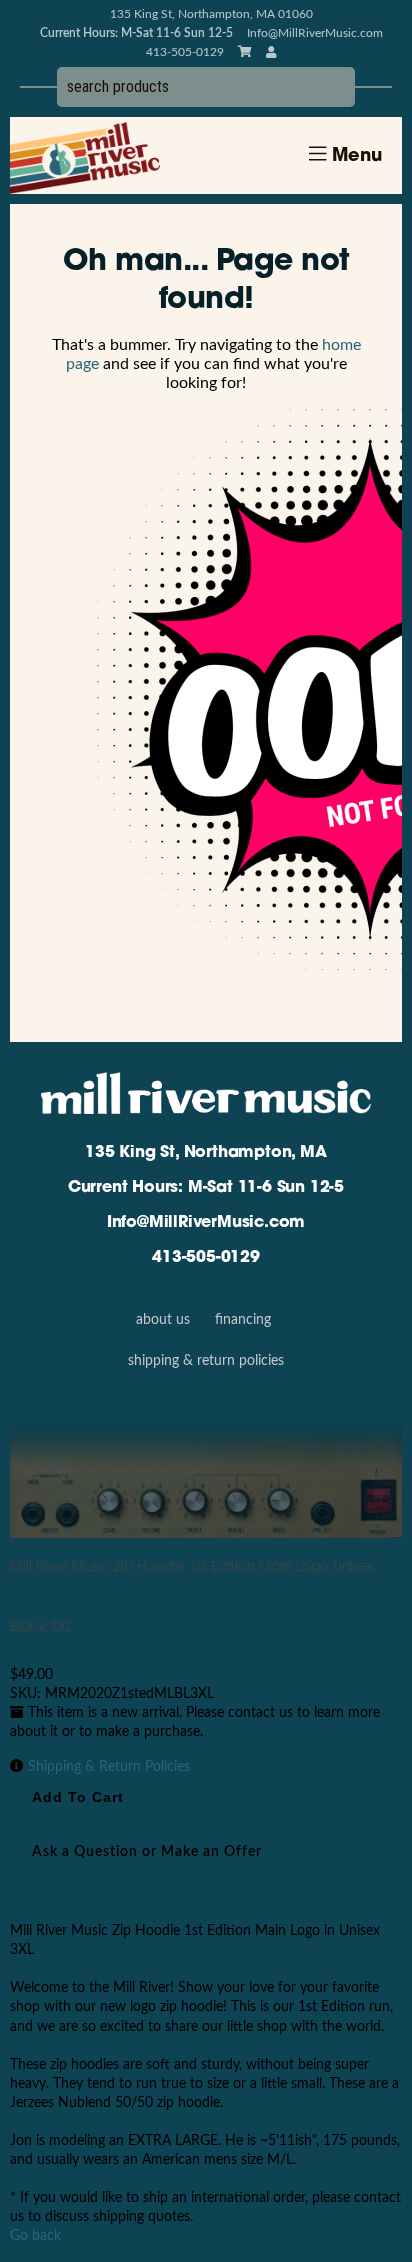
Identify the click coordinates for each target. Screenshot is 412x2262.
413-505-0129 (206, 1258)
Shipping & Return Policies (206, 1361)
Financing (243, 1320)
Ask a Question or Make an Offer (147, 1852)
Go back (35, 2236)
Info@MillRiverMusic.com (315, 33)
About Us (163, 1320)
